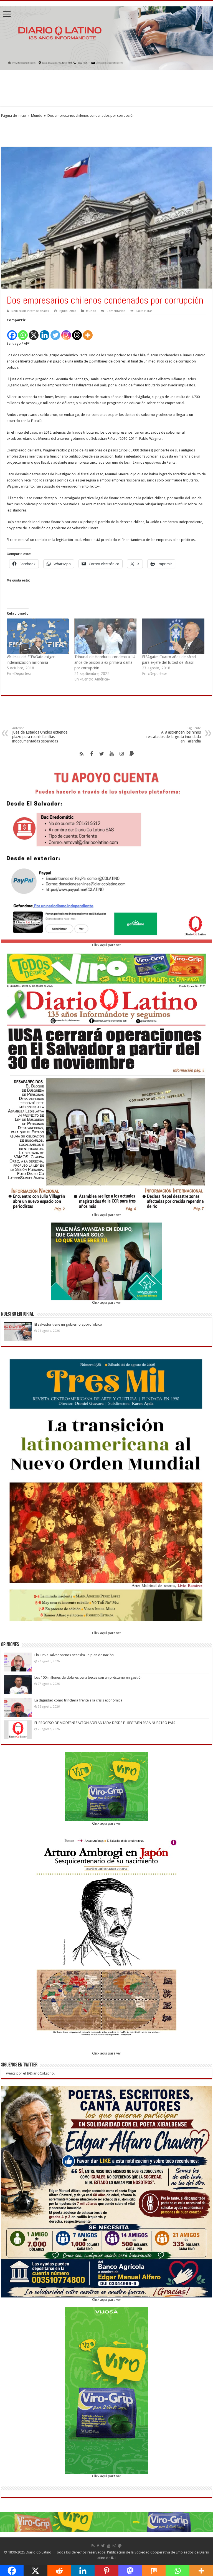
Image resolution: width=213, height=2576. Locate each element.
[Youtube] (111, 754)
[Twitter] (55, 332)
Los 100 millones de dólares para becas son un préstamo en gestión (88, 1677)
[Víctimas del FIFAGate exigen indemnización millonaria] (38, 636)
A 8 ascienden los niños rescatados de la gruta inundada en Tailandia (174, 735)
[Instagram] (66, 332)
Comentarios (116, 311)
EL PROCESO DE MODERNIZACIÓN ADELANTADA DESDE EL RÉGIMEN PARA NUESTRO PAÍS (105, 1723)
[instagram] (121, 754)
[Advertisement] (106, 88)
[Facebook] (12, 332)
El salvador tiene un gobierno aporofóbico (69, 1324)
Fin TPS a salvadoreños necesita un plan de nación (74, 1655)
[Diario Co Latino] (106, 37)
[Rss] (82, 754)
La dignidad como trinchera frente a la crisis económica (78, 1700)
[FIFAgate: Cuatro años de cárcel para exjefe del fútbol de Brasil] (173, 636)
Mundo (37, 115)
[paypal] (131, 754)
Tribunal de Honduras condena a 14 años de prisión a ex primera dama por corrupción (105, 662)
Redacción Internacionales (30, 311)
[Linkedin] (45, 332)
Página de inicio (14, 115)
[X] (34, 332)
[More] (88, 332)
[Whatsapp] (23, 332)
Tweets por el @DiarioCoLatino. (29, 2073)
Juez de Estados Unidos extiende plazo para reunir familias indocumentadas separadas (40, 735)
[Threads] (77, 332)
